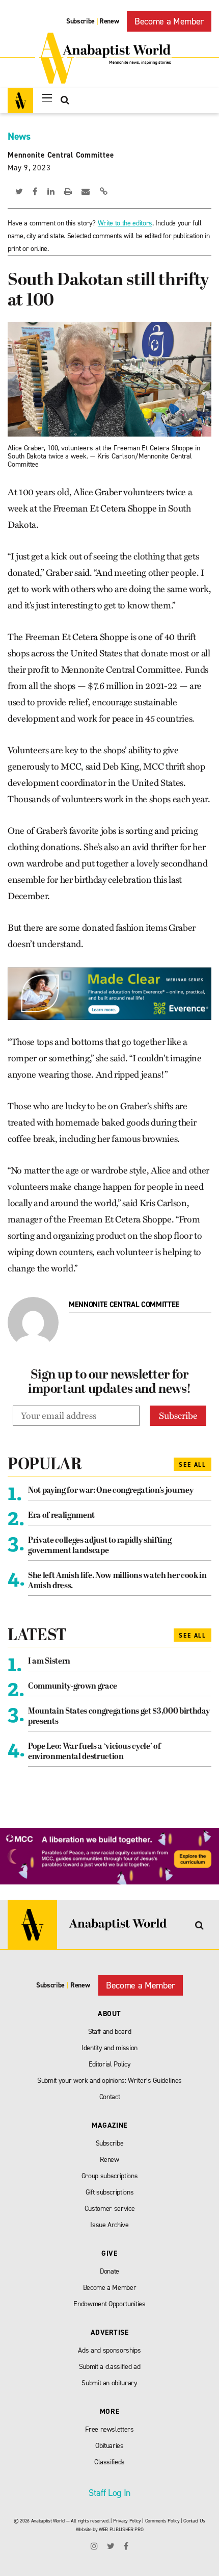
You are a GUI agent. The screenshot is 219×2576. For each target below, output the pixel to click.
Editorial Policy (110, 2064)
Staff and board (110, 2032)
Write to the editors (125, 223)
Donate (109, 2271)
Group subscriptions (110, 2176)
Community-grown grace (73, 1687)
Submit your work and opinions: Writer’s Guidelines (109, 2081)
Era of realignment (61, 1516)
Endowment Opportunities (109, 2304)
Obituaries (109, 2446)
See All (193, 1465)
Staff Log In (109, 2493)
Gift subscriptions (110, 2192)
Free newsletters (109, 2429)
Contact (110, 2097)
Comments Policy (162, 2521)
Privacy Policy (127, 2521)
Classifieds (109, 2462)
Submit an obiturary (109, 2383)
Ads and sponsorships (109, 2350)
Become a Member (169, 21)
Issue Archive (109, 2225)
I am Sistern (49, 1662)
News (19, 136)
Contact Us (194, 2521)
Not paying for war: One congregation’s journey (111, 1491)
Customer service (110, 2209)
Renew (109, 21)
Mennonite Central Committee (61, 155)
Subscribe (80, 21)
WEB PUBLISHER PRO (121, 2529)
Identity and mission (109, 2048)
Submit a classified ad (110, 2367)
